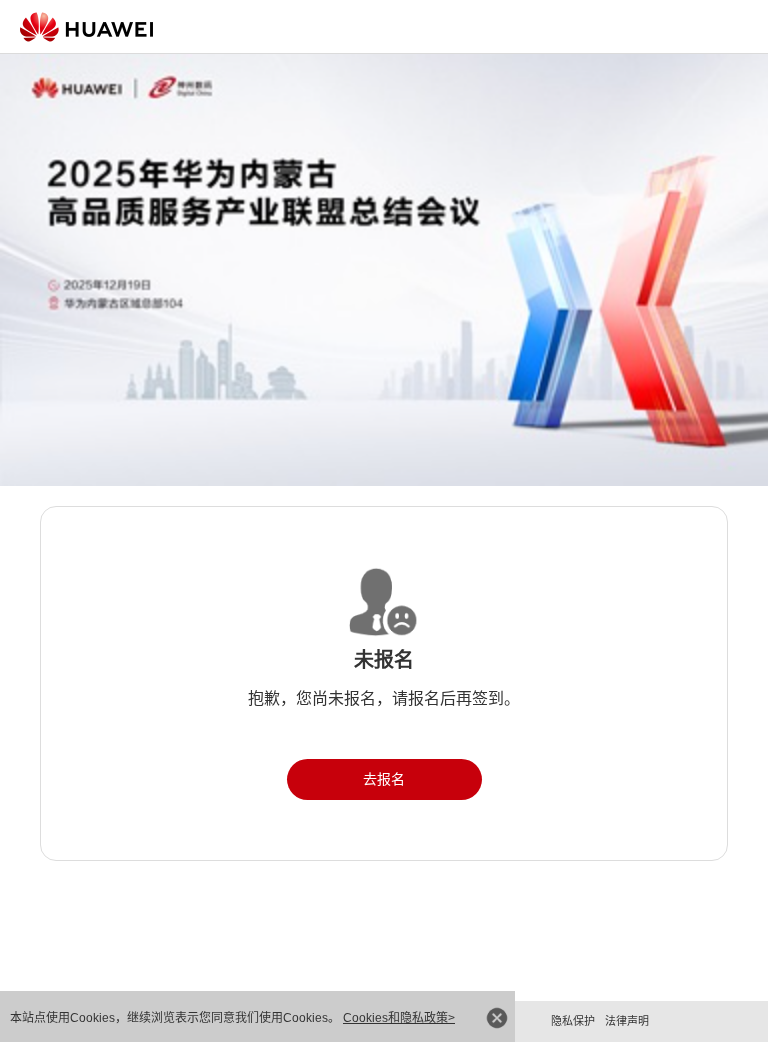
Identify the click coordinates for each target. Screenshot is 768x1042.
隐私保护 (573, 1021)
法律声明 (627, 1021)
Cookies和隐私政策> (399, 1018)
